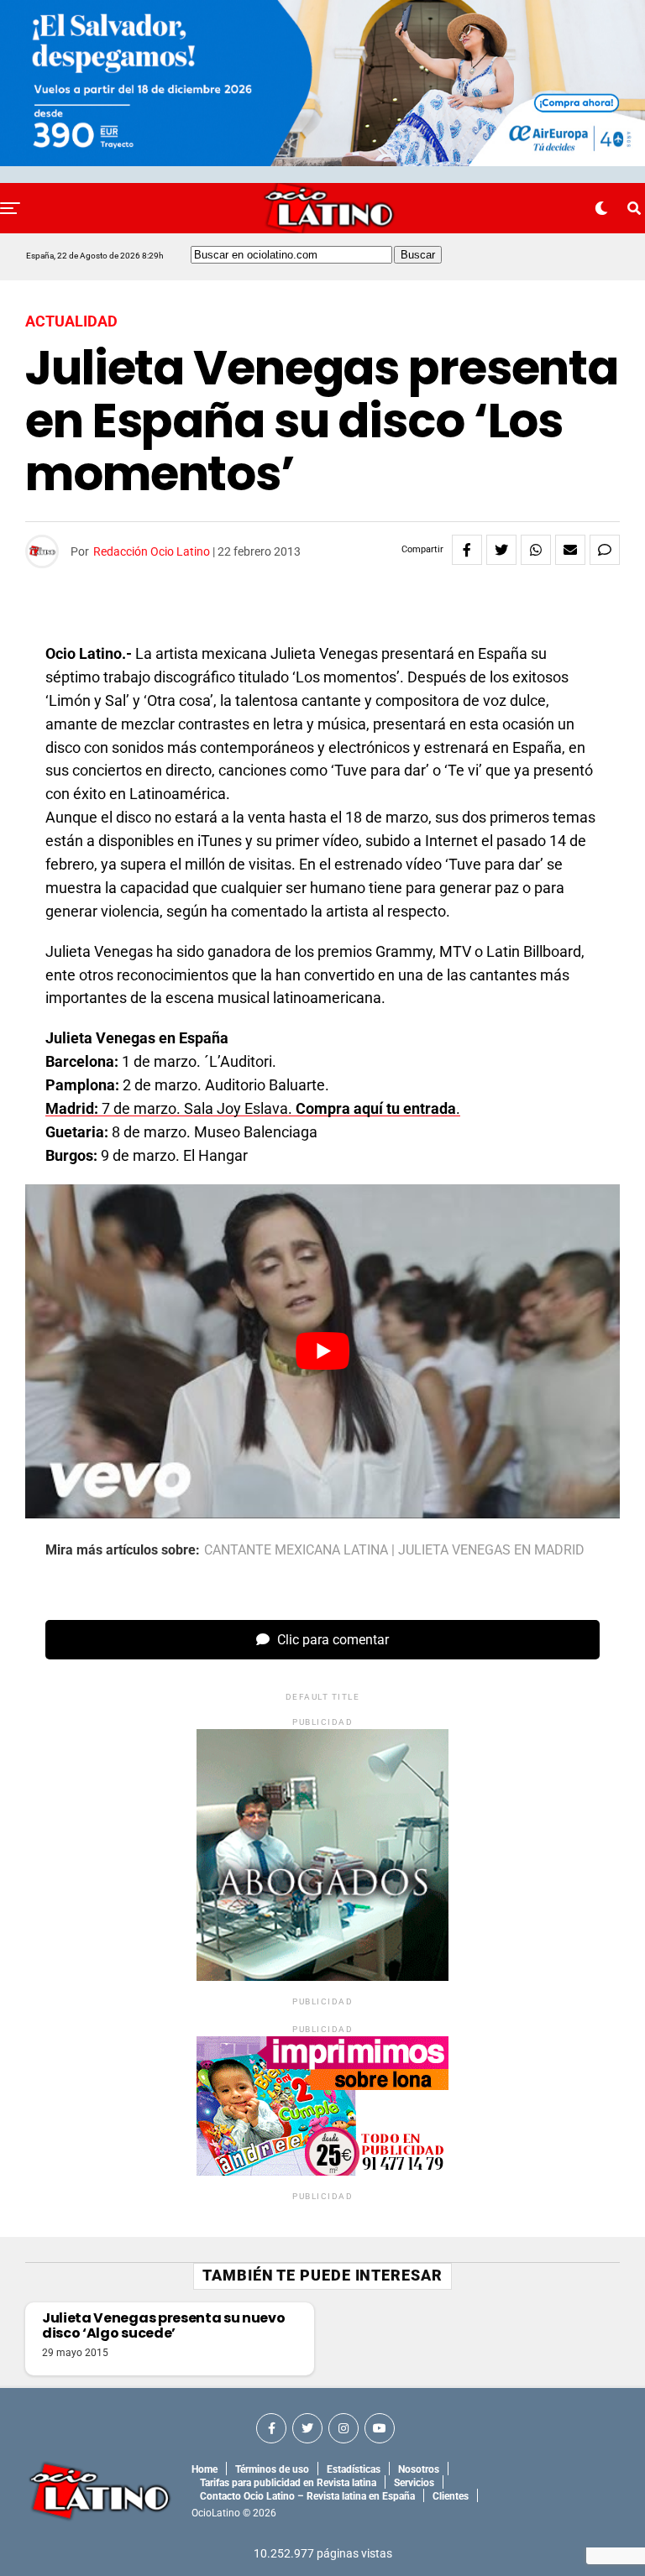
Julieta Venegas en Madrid (491, 1550)
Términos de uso (272, 2469)
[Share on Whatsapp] (536, 550)
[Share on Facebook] (467, 550)
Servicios (414, 2483)
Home (205, 2469)
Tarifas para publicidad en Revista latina (288, 2483)
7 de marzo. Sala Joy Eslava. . (253, 1108)
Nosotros (419, 2469)
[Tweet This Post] (501, 550)
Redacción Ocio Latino (152, 551)
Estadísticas (354, 2469)
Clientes (451, 2496)
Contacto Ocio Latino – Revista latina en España (307, 2496)
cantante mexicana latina (296, 1550)
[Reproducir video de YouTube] (322, 1351)
